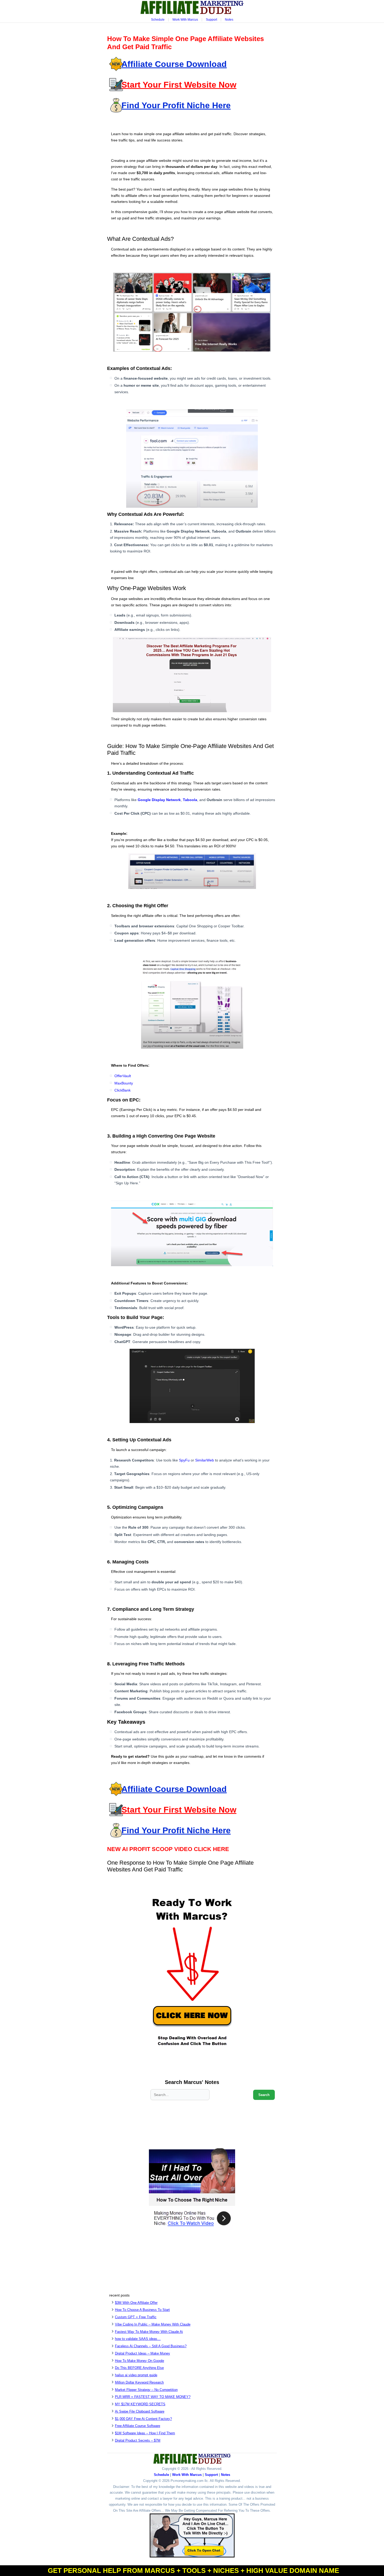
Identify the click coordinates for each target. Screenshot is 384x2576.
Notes (229, 20)
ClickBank (123, 1090)
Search (264, 2095)
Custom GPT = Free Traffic (136, 2317)
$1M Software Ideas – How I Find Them (145, 2433)
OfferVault (123, 1076)
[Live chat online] (192, 2535)
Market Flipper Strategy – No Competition (146, 2390)
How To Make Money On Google (139, 2361)
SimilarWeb (205, 1460)
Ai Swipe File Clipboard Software (140, 2411)
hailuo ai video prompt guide (136, 2375)
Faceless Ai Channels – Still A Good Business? (151, 2346)
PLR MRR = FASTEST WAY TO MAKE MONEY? (153, 2397)
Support (211, 20)
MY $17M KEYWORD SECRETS (140, 2404)
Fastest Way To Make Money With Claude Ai (149, 2332)
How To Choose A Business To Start (142, 2310)
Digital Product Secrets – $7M (138, 2440)
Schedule (158, 20)
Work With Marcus (185, 20)
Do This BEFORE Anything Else (139, 2368)
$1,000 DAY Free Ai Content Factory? (143, 2419)
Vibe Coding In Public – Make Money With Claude (153, 2324)
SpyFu (184, 1460)
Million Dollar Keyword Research (139, 2382)
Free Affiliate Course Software (138, 2426)
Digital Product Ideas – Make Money (142, 2353)
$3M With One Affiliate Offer (136, 2303)
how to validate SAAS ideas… (138, 2339)
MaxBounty (124, 1083)
